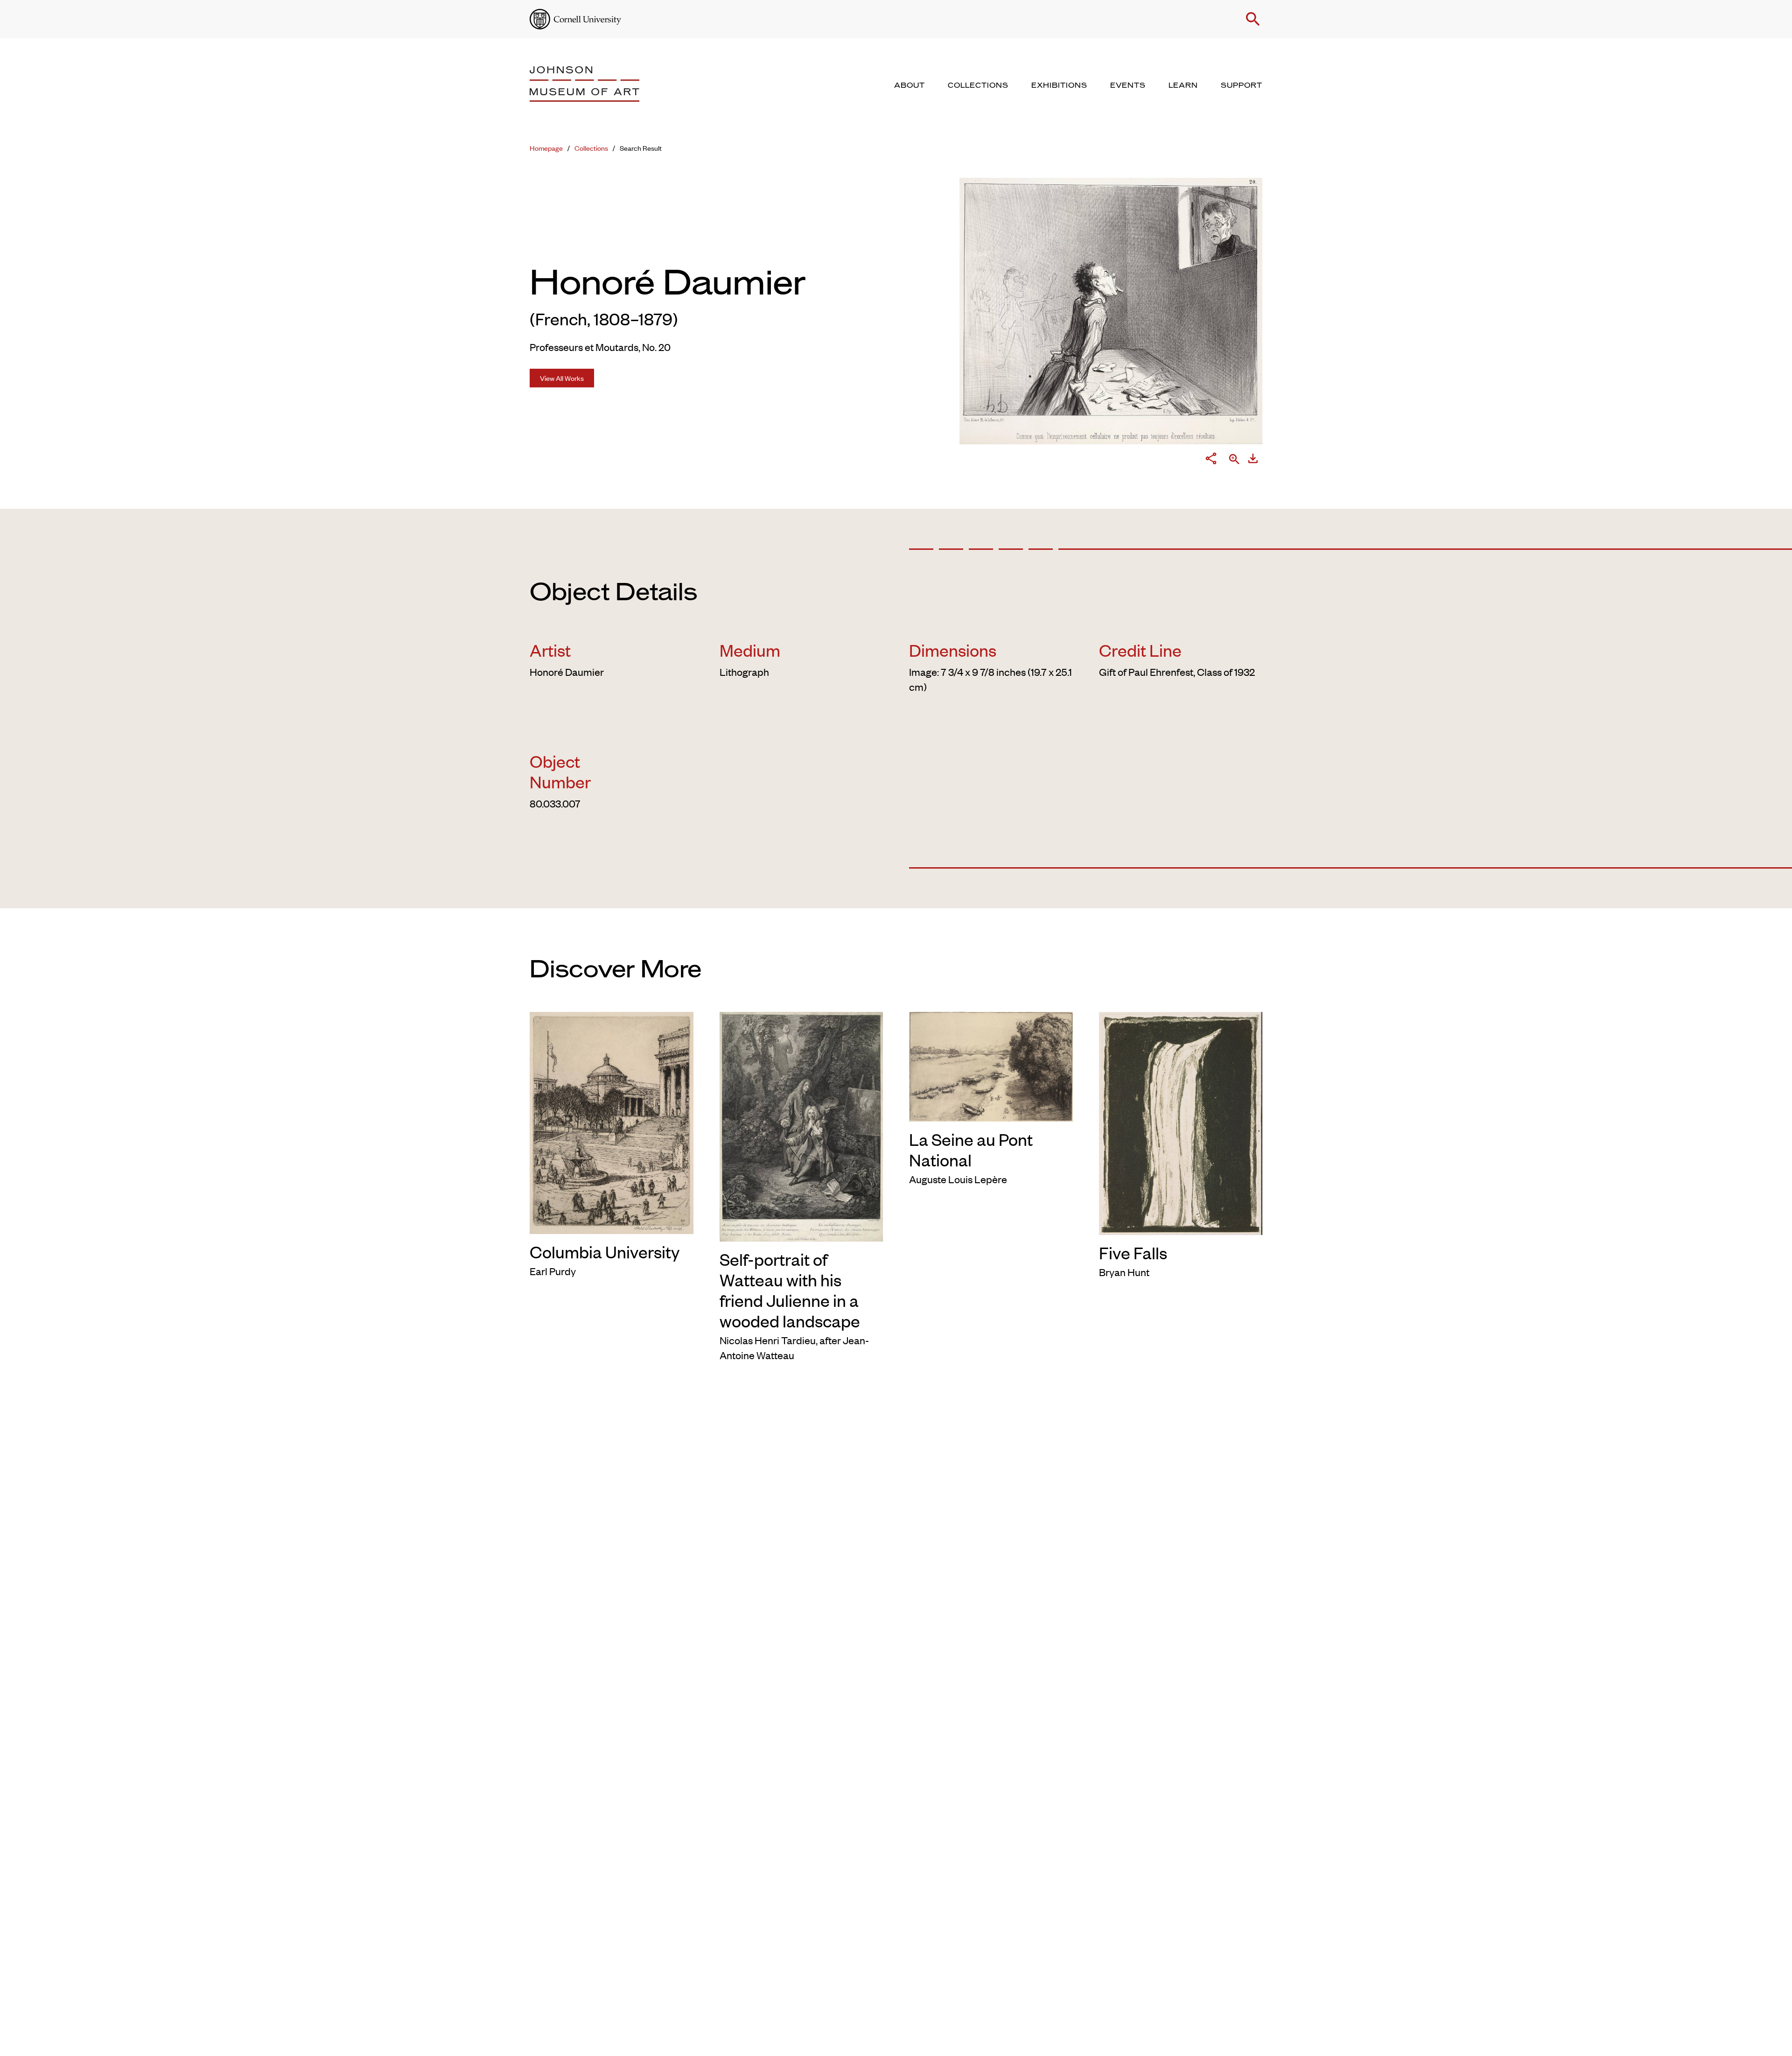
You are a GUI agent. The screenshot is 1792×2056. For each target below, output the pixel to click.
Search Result (641, 148)
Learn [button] (1183, 85)
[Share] (1211, 460)
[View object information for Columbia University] (612, 1121)
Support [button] (1242, 85)
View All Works (562, 378)
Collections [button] (978, 85)
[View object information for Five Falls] (1181, 1122)
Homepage (546, 148)
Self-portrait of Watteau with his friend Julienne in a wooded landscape (790, 1290)
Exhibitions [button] (1059, 85)
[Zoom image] (1234, 460)
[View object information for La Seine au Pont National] (991, 1065)
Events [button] (1128, 85)
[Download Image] (1253, 460)
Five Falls (1133, 1252)
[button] (1253, 19)
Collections (591, 148)
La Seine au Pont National (971, 1149)
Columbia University (605, 1251)
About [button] (910, 85)
